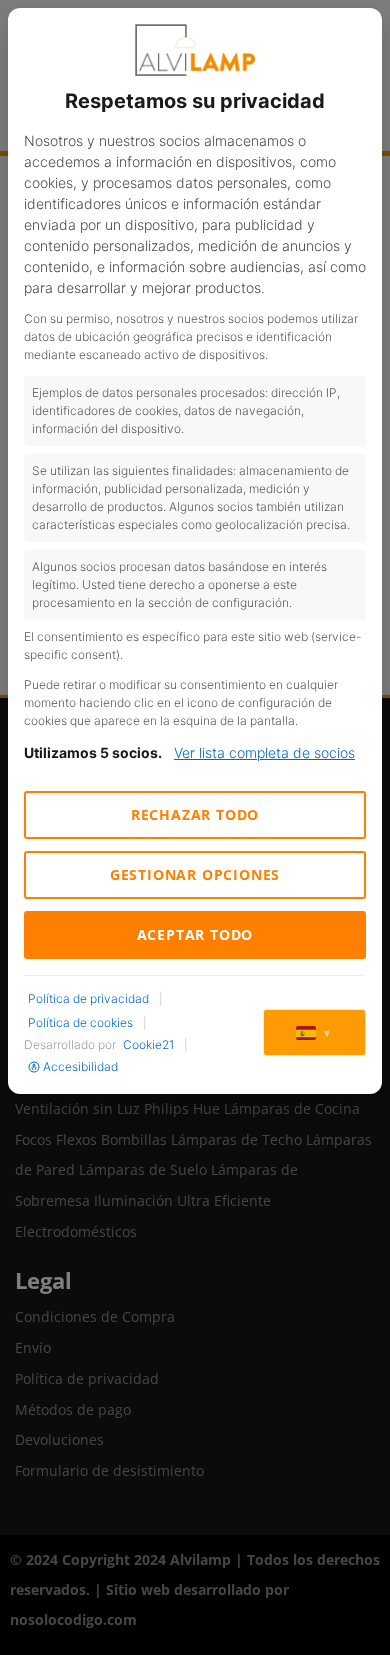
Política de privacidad (88, 998)
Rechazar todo (195, 814)
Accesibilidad (80, 1066)
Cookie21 (148, 1044)
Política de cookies (80, 1022)
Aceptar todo (195, 934)
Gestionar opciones (195, 874)
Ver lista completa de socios (264, 752)
